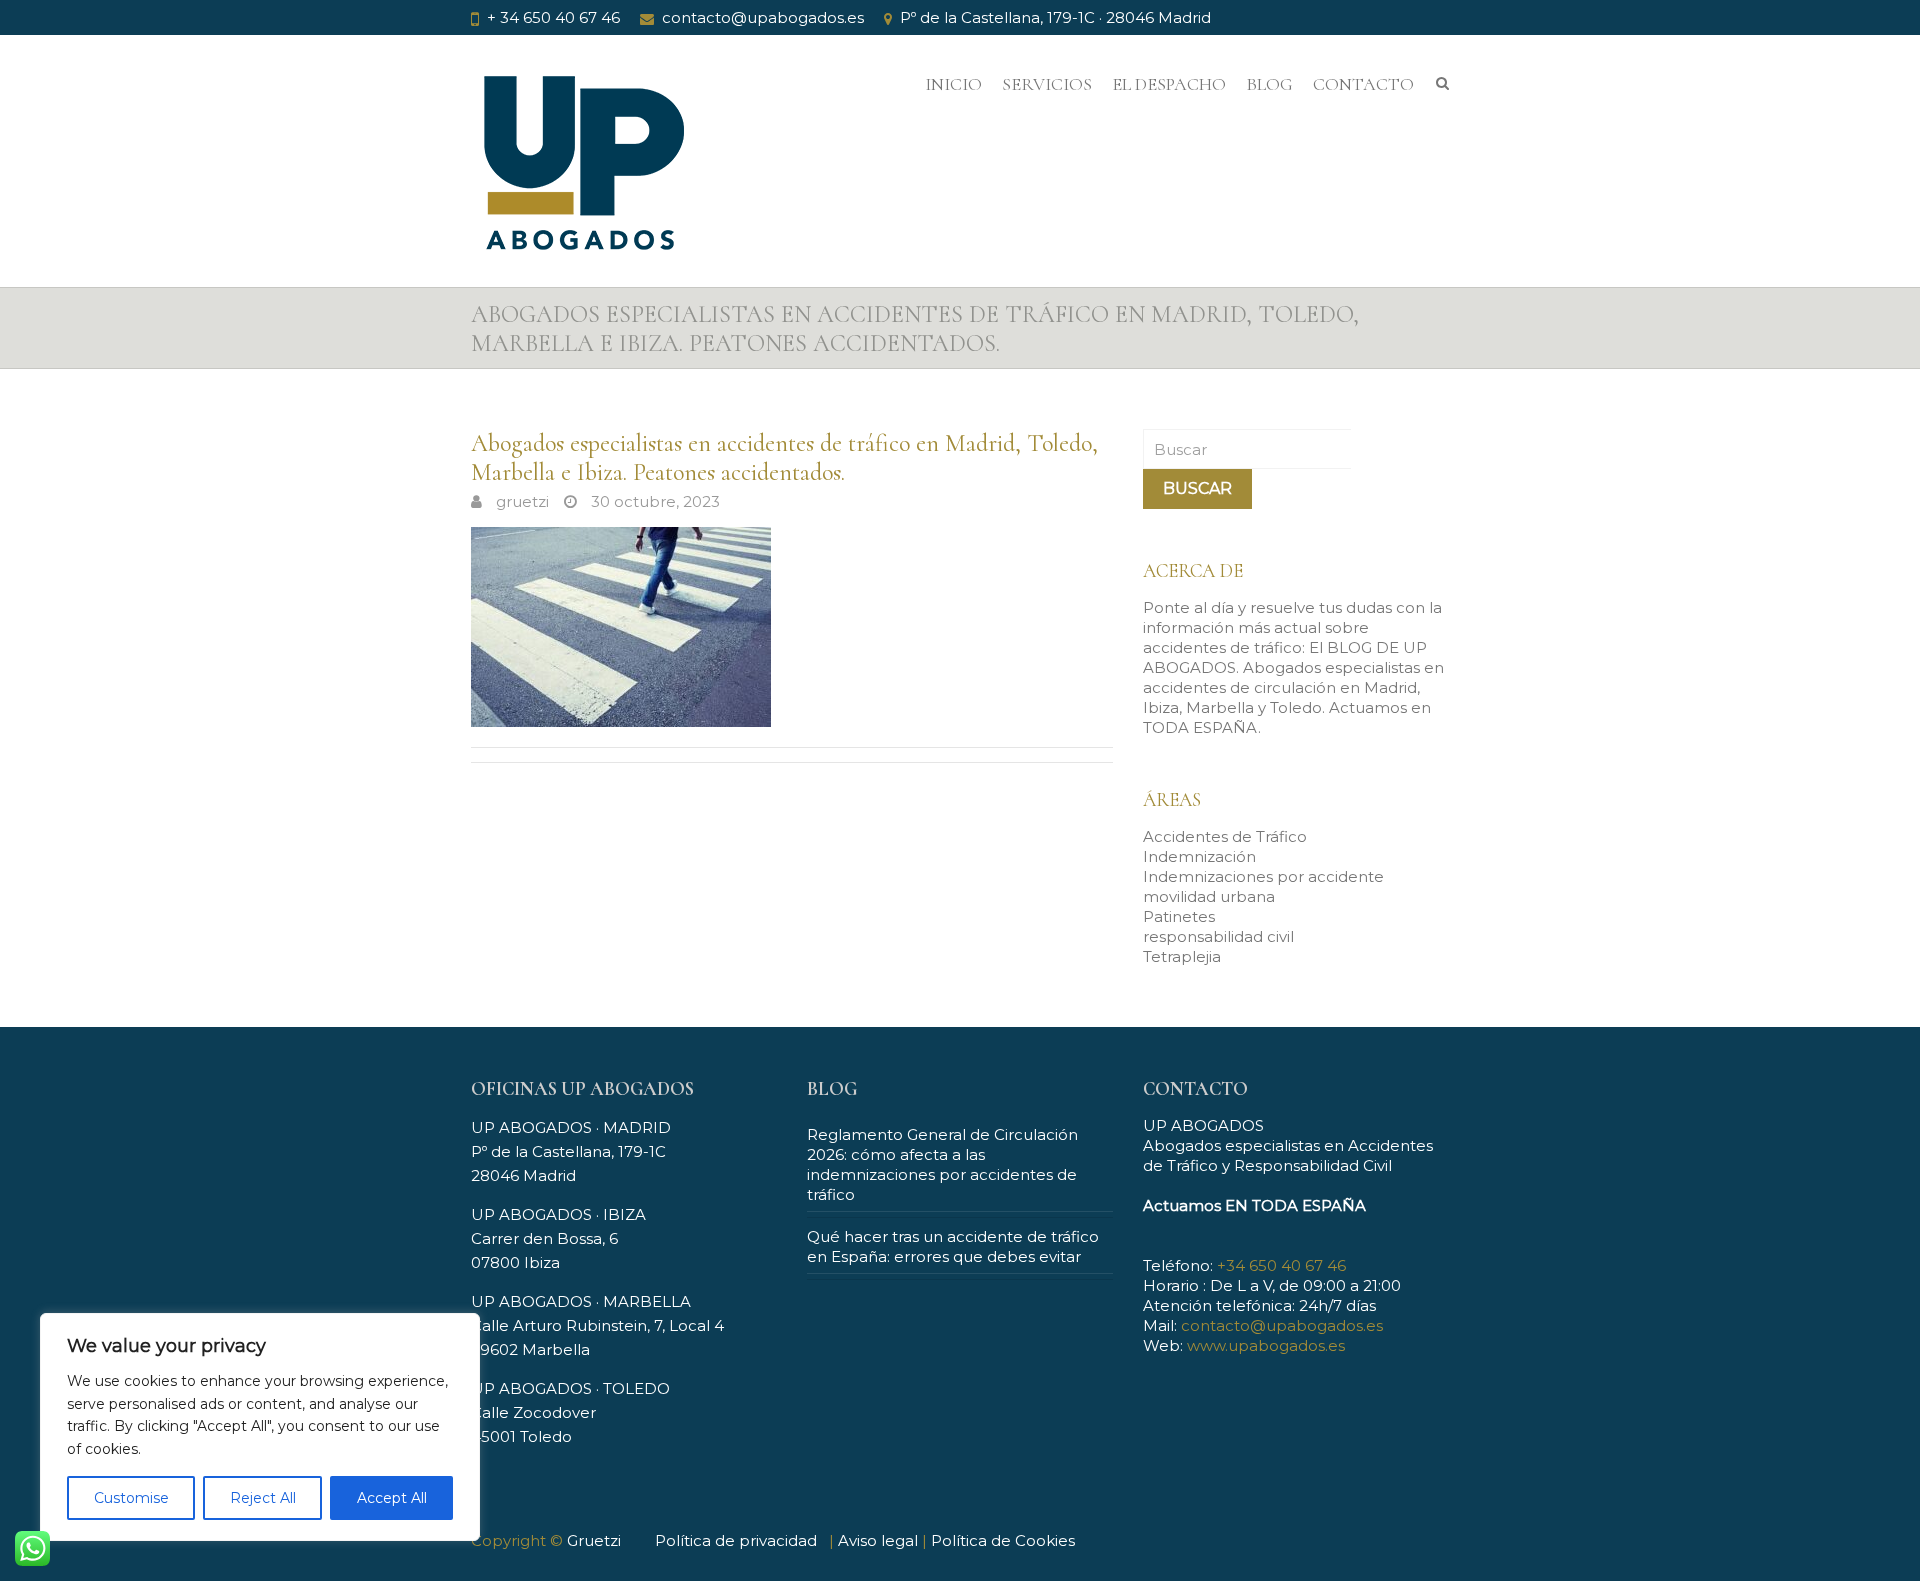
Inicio (953, 84)
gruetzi (520, 501)
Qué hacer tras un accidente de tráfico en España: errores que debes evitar (953, 1246)
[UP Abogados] (581, 177)
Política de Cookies (1003, 1540)
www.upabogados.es (1266, 1345)
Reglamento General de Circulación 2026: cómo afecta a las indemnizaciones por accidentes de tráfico (942, 1164)
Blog (1269, 84)
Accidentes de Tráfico (1225, 836)
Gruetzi (594, 1540)
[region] (260, 1427)
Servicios (1047, 84)
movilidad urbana (1209, 896)
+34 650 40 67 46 (1281, 1265)
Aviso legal (878, 1540)
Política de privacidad (736, 1540)
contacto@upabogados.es (763, 17)
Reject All (263, 1498)
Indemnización (1199, 856)
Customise (131, 1498)
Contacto (1363, 84)
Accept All (392, 1498)
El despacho (1169, 84)
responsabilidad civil (1218, 936)
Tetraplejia (1182, 956)
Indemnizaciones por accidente (1263, 876)
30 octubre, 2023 (653, 501)
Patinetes (1179, 916)
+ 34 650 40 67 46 (553, 17)
